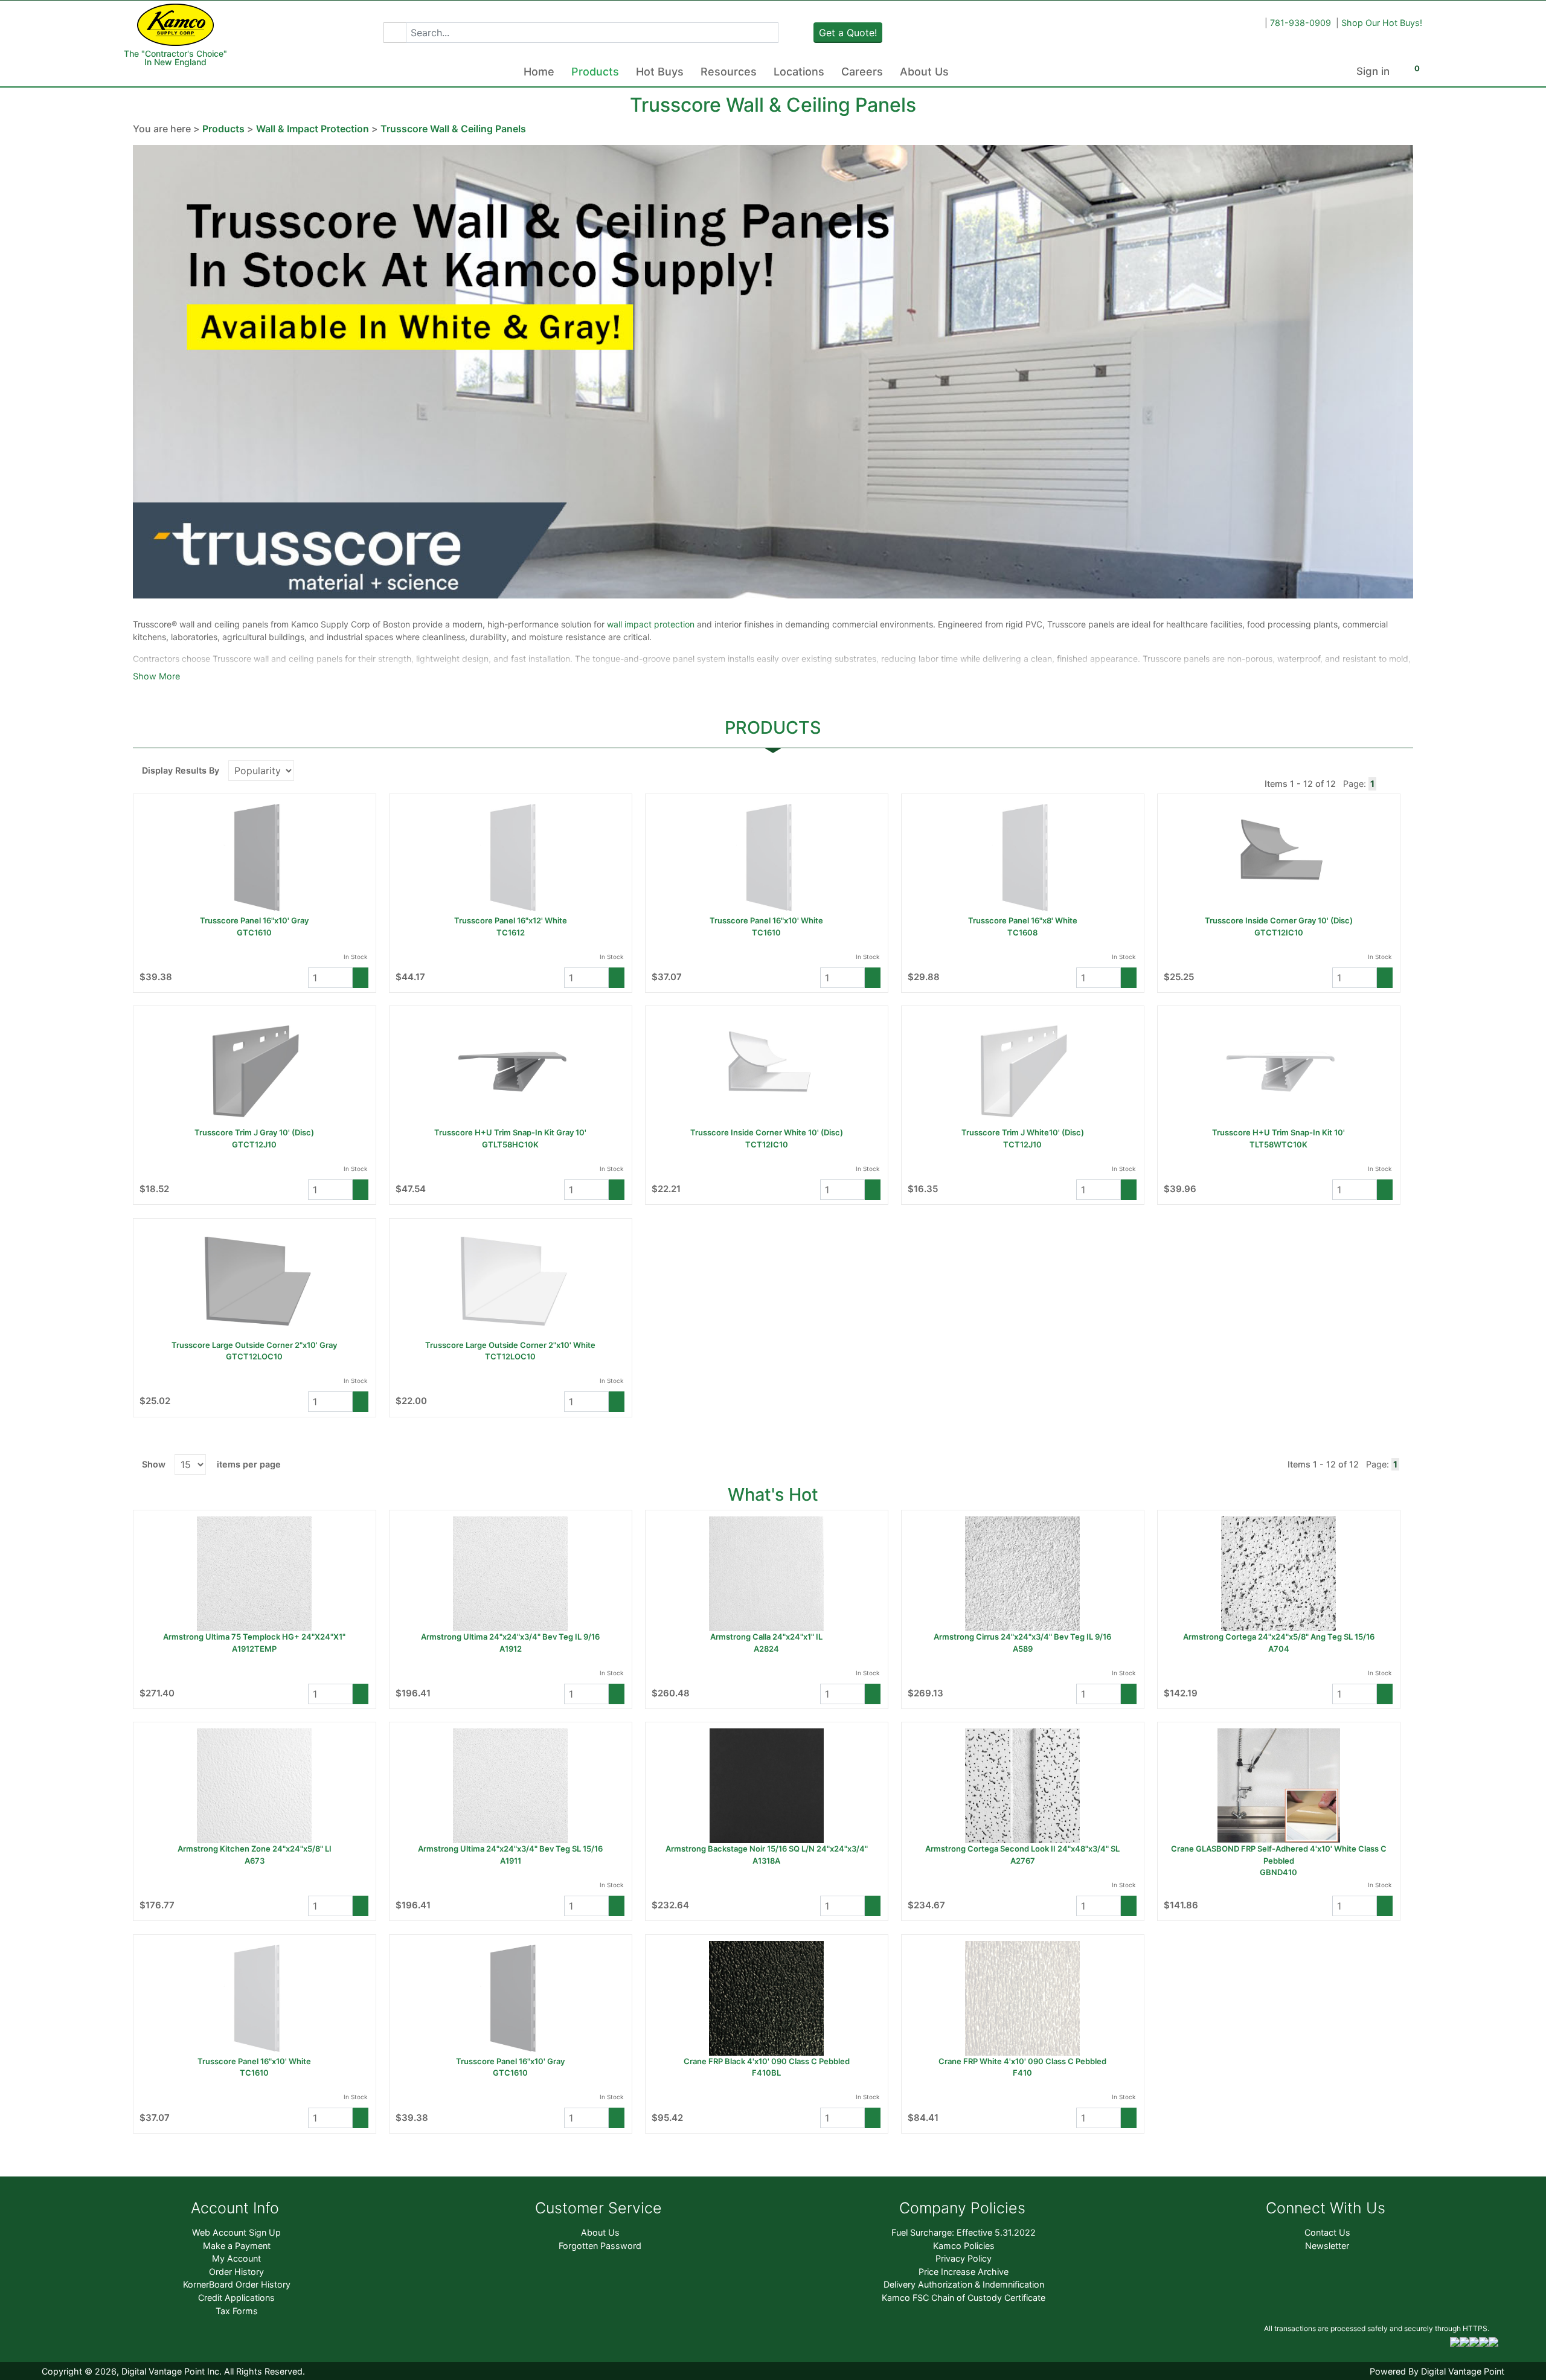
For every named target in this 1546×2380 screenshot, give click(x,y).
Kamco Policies (964, 2246)
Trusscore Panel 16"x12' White (511, 920)
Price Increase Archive (964, 2272)
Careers (862, 72)
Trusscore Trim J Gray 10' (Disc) (254, 1132)
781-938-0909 (1301, 23)
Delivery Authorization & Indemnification (964, 2284)
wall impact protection (652, 624)
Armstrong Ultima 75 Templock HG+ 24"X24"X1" (254, 1637)
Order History (236, 2272)
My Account (236, 2258)
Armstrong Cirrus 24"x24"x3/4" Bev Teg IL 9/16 (1022, 1637)
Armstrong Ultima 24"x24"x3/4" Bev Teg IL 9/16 (510, 1637)
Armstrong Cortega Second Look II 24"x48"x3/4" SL (1022, 1849)
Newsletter (1327, 2246)
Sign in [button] (1373, 71)
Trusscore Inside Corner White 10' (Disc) (767, 1132)
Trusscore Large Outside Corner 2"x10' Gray (254, 1345)
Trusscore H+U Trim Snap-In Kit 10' (1278, 1132)
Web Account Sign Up (236, 2232)
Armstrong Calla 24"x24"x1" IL (766, 1637)
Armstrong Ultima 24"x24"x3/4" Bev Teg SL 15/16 (510, 1849)
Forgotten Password (600, 2246)
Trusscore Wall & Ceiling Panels (453, 129)
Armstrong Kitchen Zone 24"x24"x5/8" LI (255, 1849)
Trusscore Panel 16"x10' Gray (254, 920)
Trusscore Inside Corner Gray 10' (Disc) (1279, 920)
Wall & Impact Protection (313, 129)
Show (154, 1464)
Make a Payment (237, 2246)
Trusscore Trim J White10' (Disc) (1023, 1132)
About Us (924, 72)
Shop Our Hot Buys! (1382, 23)
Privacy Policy (964, 2258)
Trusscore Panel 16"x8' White (1023, 920)
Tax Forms (237, 2311)
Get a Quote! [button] (848, 33)
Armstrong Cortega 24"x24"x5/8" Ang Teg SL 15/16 (1279, 1637)
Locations (799, 72)
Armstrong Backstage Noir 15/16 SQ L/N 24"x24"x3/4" (767, 1849)
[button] (395, 33)
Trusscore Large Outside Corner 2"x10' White (510, 1345)
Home (539, 72)
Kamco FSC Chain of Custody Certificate (964, 2298)
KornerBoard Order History (237, 2284)
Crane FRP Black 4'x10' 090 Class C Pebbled (767, 2061)
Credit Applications (236, 2298)
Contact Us (1327, 2232)
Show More (156, 676)
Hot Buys (660, 72)
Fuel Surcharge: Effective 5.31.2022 (964, 2232)
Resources (729, 72)
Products (595, 72)
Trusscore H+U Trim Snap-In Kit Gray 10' (510, 1132)
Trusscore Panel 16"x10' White (766, 920)
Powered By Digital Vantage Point (1437, 2371)
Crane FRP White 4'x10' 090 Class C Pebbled (1022, 2061)
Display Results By (181, 770)
